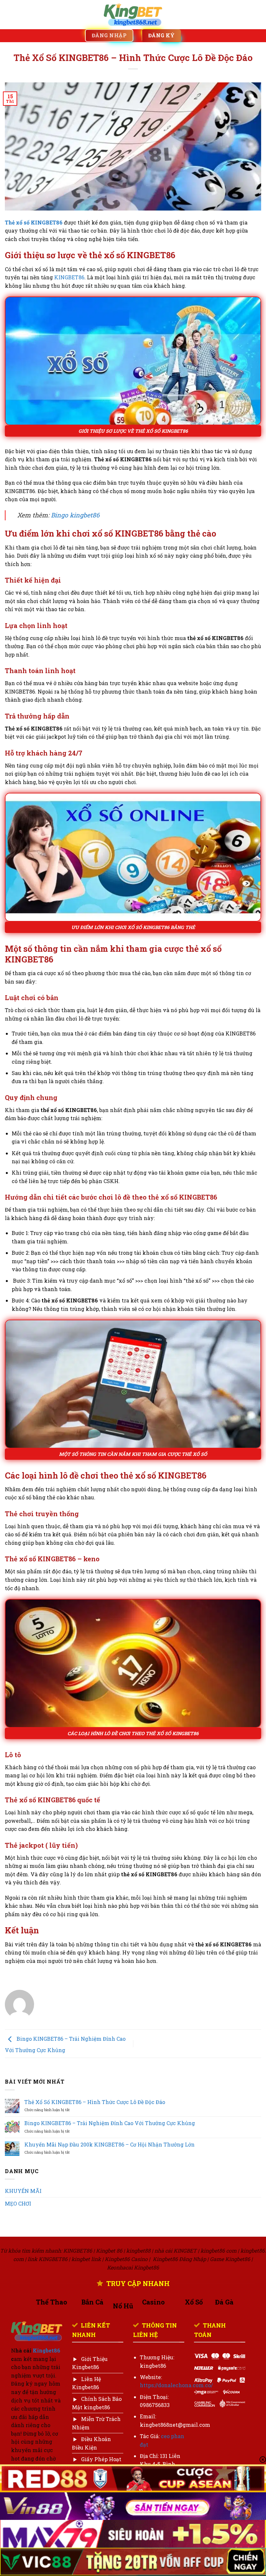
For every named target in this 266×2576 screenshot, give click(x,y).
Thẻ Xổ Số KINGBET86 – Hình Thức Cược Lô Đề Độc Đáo (95, 2102)
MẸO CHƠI (18, 2203)
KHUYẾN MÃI (23, 2191)
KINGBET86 (69, 277)
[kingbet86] (133, 15)
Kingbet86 (47, 2350)
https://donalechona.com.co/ (176, 2385)
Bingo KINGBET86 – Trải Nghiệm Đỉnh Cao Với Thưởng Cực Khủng (110, 2123)
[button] (9, 14)
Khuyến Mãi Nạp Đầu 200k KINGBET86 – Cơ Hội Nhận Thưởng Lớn (109, 2144)
